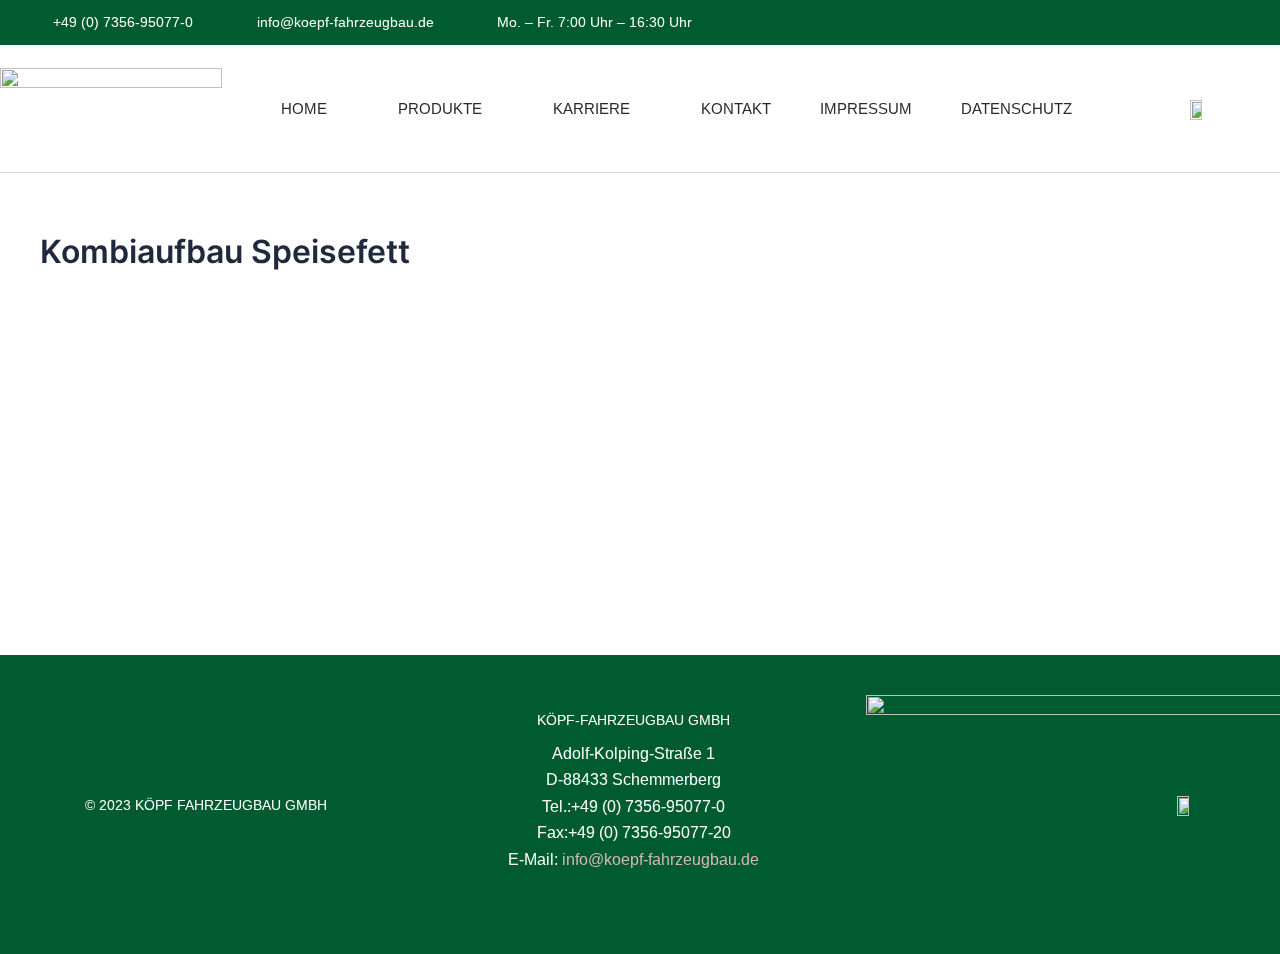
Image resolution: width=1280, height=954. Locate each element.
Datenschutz (1016, 108)
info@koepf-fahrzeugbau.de (660, 859)
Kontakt (736, 108)
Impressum (866, 108)
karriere (591, 108)
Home (304, 108)
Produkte (440, 108)
